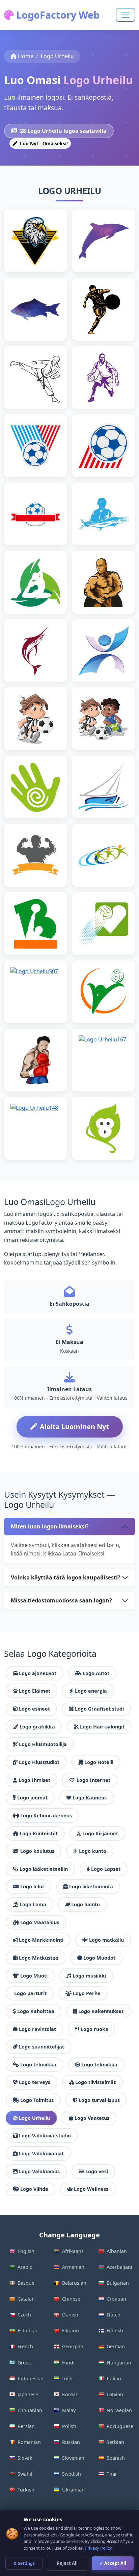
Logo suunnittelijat (41, 2047)
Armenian (73, 2267)
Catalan (26, 2299)
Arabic (25, 2267)
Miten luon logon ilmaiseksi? (50, 1526)
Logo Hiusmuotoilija (43, 1744)
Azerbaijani (119, 2267)
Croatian (116, 2299)
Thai (112, 2474)
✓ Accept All (113, 2563)
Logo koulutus (37, 1851)
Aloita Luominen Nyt (74, 1427)
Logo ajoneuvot (38, 1673)
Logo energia (91, 1691)
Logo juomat (32, 1798)
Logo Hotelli (99, 1762)
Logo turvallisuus (99, 2100)
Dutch (114, 2315)
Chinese (71, 2299)
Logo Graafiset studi (99, 1709)
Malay (69, 2410)
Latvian (115, 2394)
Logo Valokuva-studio (45, 2136)
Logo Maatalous (40, 1922)
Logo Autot (96, 1673)
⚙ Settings (24, 2563)
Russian (71, 2442)
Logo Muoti (34, 1976)
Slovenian (73, 2458)
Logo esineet (34, 1709)
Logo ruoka (94, 2029)
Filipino (71, 2330)
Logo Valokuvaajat (41, 2153)
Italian (114, 2378)
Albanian (117, 2251)
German (116, 2346)
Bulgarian (118, 2283)
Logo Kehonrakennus (46, 1816)
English (26, 2251)
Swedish (72, 2474)
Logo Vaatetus (92, 2118)
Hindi (68, 2363)
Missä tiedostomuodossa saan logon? (61, 1600)
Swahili (26, 2474)
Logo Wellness (91, 2189)
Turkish (26, 2490)
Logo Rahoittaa (36, 2011)
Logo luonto (86, 1904)
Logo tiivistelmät (95, 2082)
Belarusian (74, 2283)
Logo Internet (93, 1780)
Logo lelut (32, 1886)
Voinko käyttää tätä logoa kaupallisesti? (66, 1577)
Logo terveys (35, 2082)
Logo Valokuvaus (39, 2171)
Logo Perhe (87, 1993)
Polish (69, 2426)
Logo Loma (33, 1904)
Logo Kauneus (90, 1798)
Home (26, 56)
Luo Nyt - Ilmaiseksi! (43, 143)
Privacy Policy (98, 2548)
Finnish (115, 2330)
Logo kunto (93, 1851)
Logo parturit (30, 1993)
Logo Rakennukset (101, 2011)
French (25, 2346)
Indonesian (31, 2378)
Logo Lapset (106, 1869)
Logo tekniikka (38, 2065)
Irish (67, 2378)
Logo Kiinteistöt (39, 1833)
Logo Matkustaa (39, 1958)
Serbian (115, 2442)
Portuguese (120, 2426)
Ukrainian (73, 2490)
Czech (24, 2315)
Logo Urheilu (34, 2118)
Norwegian (119, 2410)
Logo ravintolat (37, 2029)
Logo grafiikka (37, 1727)
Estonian (27, 2330)
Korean (70, 2394)
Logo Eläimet (35, 1691)
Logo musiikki (89, 1976)
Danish (70, 2315)
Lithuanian (30, 2410)
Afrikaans (73, 2251)
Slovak (25, 2458)
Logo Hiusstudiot (39, 1762)
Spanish (116, 2458)
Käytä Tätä (38, 252)
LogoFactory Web (57, 15)
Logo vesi (97, 2171)
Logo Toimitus (37, 2100)
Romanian (29, 2442)
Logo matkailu (106, 1940)
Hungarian (119, 2363)
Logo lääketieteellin (44, 1869)
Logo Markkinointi (41, 1940)
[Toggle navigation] (126, 15)
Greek (24, 2363)
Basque (26, 2283)
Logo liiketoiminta (91, 1886)
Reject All (67, 2563)
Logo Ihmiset (34, 1780)
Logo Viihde (34, 2189)
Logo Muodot (99, 1958)
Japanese (28, 2394)
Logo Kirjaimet (100, 1833)
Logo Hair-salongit (102, 1727)
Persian (26, 2426)
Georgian (73, 2346)
